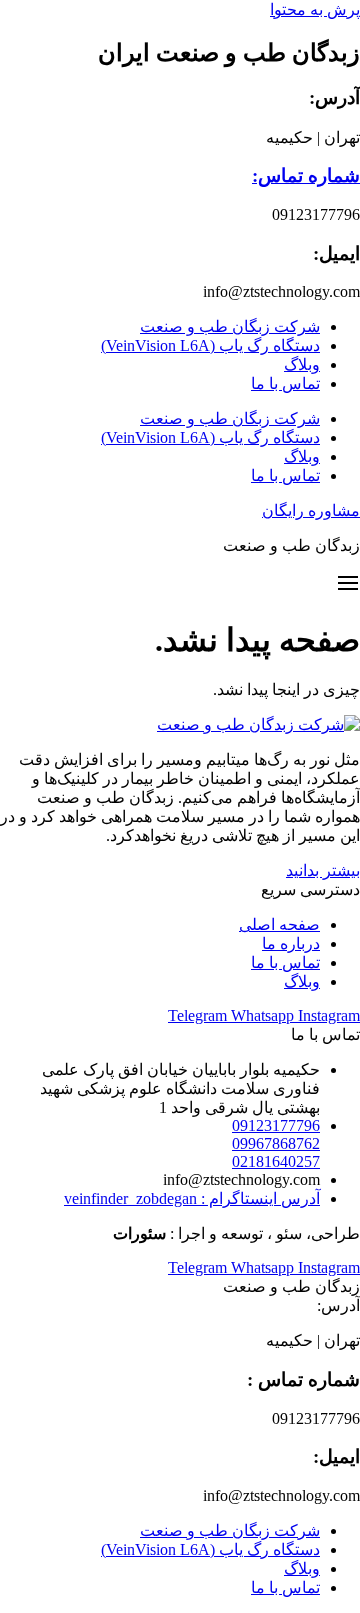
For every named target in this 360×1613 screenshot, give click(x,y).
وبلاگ (302, 364)
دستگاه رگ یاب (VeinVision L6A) (210, 345)
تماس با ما (285, 383)
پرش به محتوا (315, 9)
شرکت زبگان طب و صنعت (230, 326)
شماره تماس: (306, 175)
